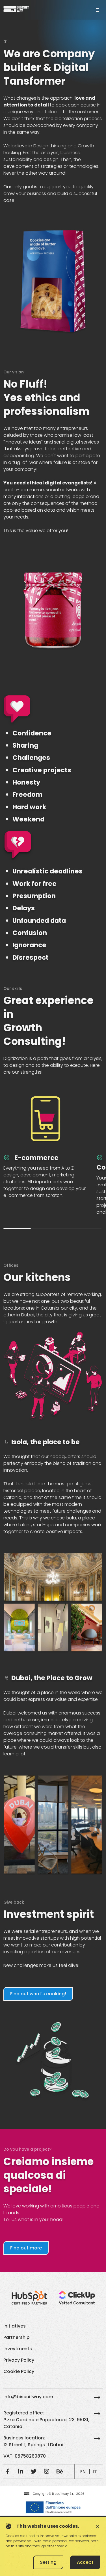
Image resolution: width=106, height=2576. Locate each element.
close (98, 2526)
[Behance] (60, 2472)
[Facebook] (8, 2472)
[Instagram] (47, 2472)
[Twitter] (34, 2472)
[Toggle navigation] (97, 10)
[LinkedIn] (21, 2472)
